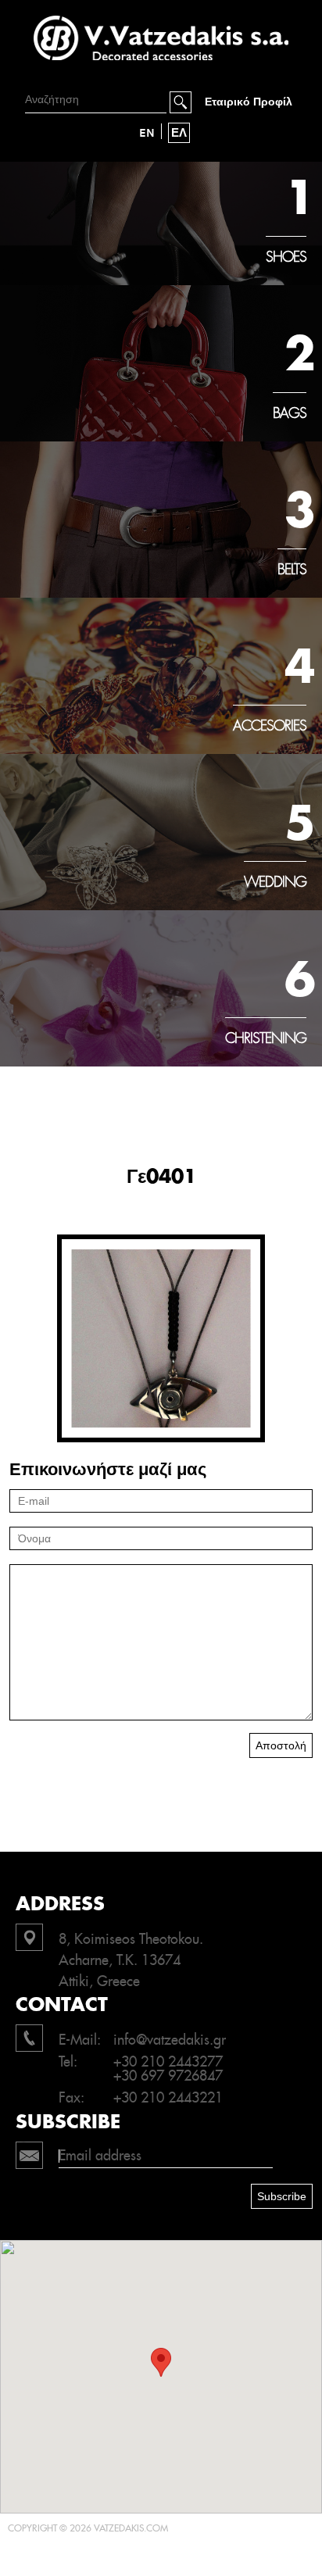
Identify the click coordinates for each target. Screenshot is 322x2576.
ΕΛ (179, 133)
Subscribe (282, 2196)
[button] (161, 2362)
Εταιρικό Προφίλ (249, 102)
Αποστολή (281, 1745)
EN (147, 133)
